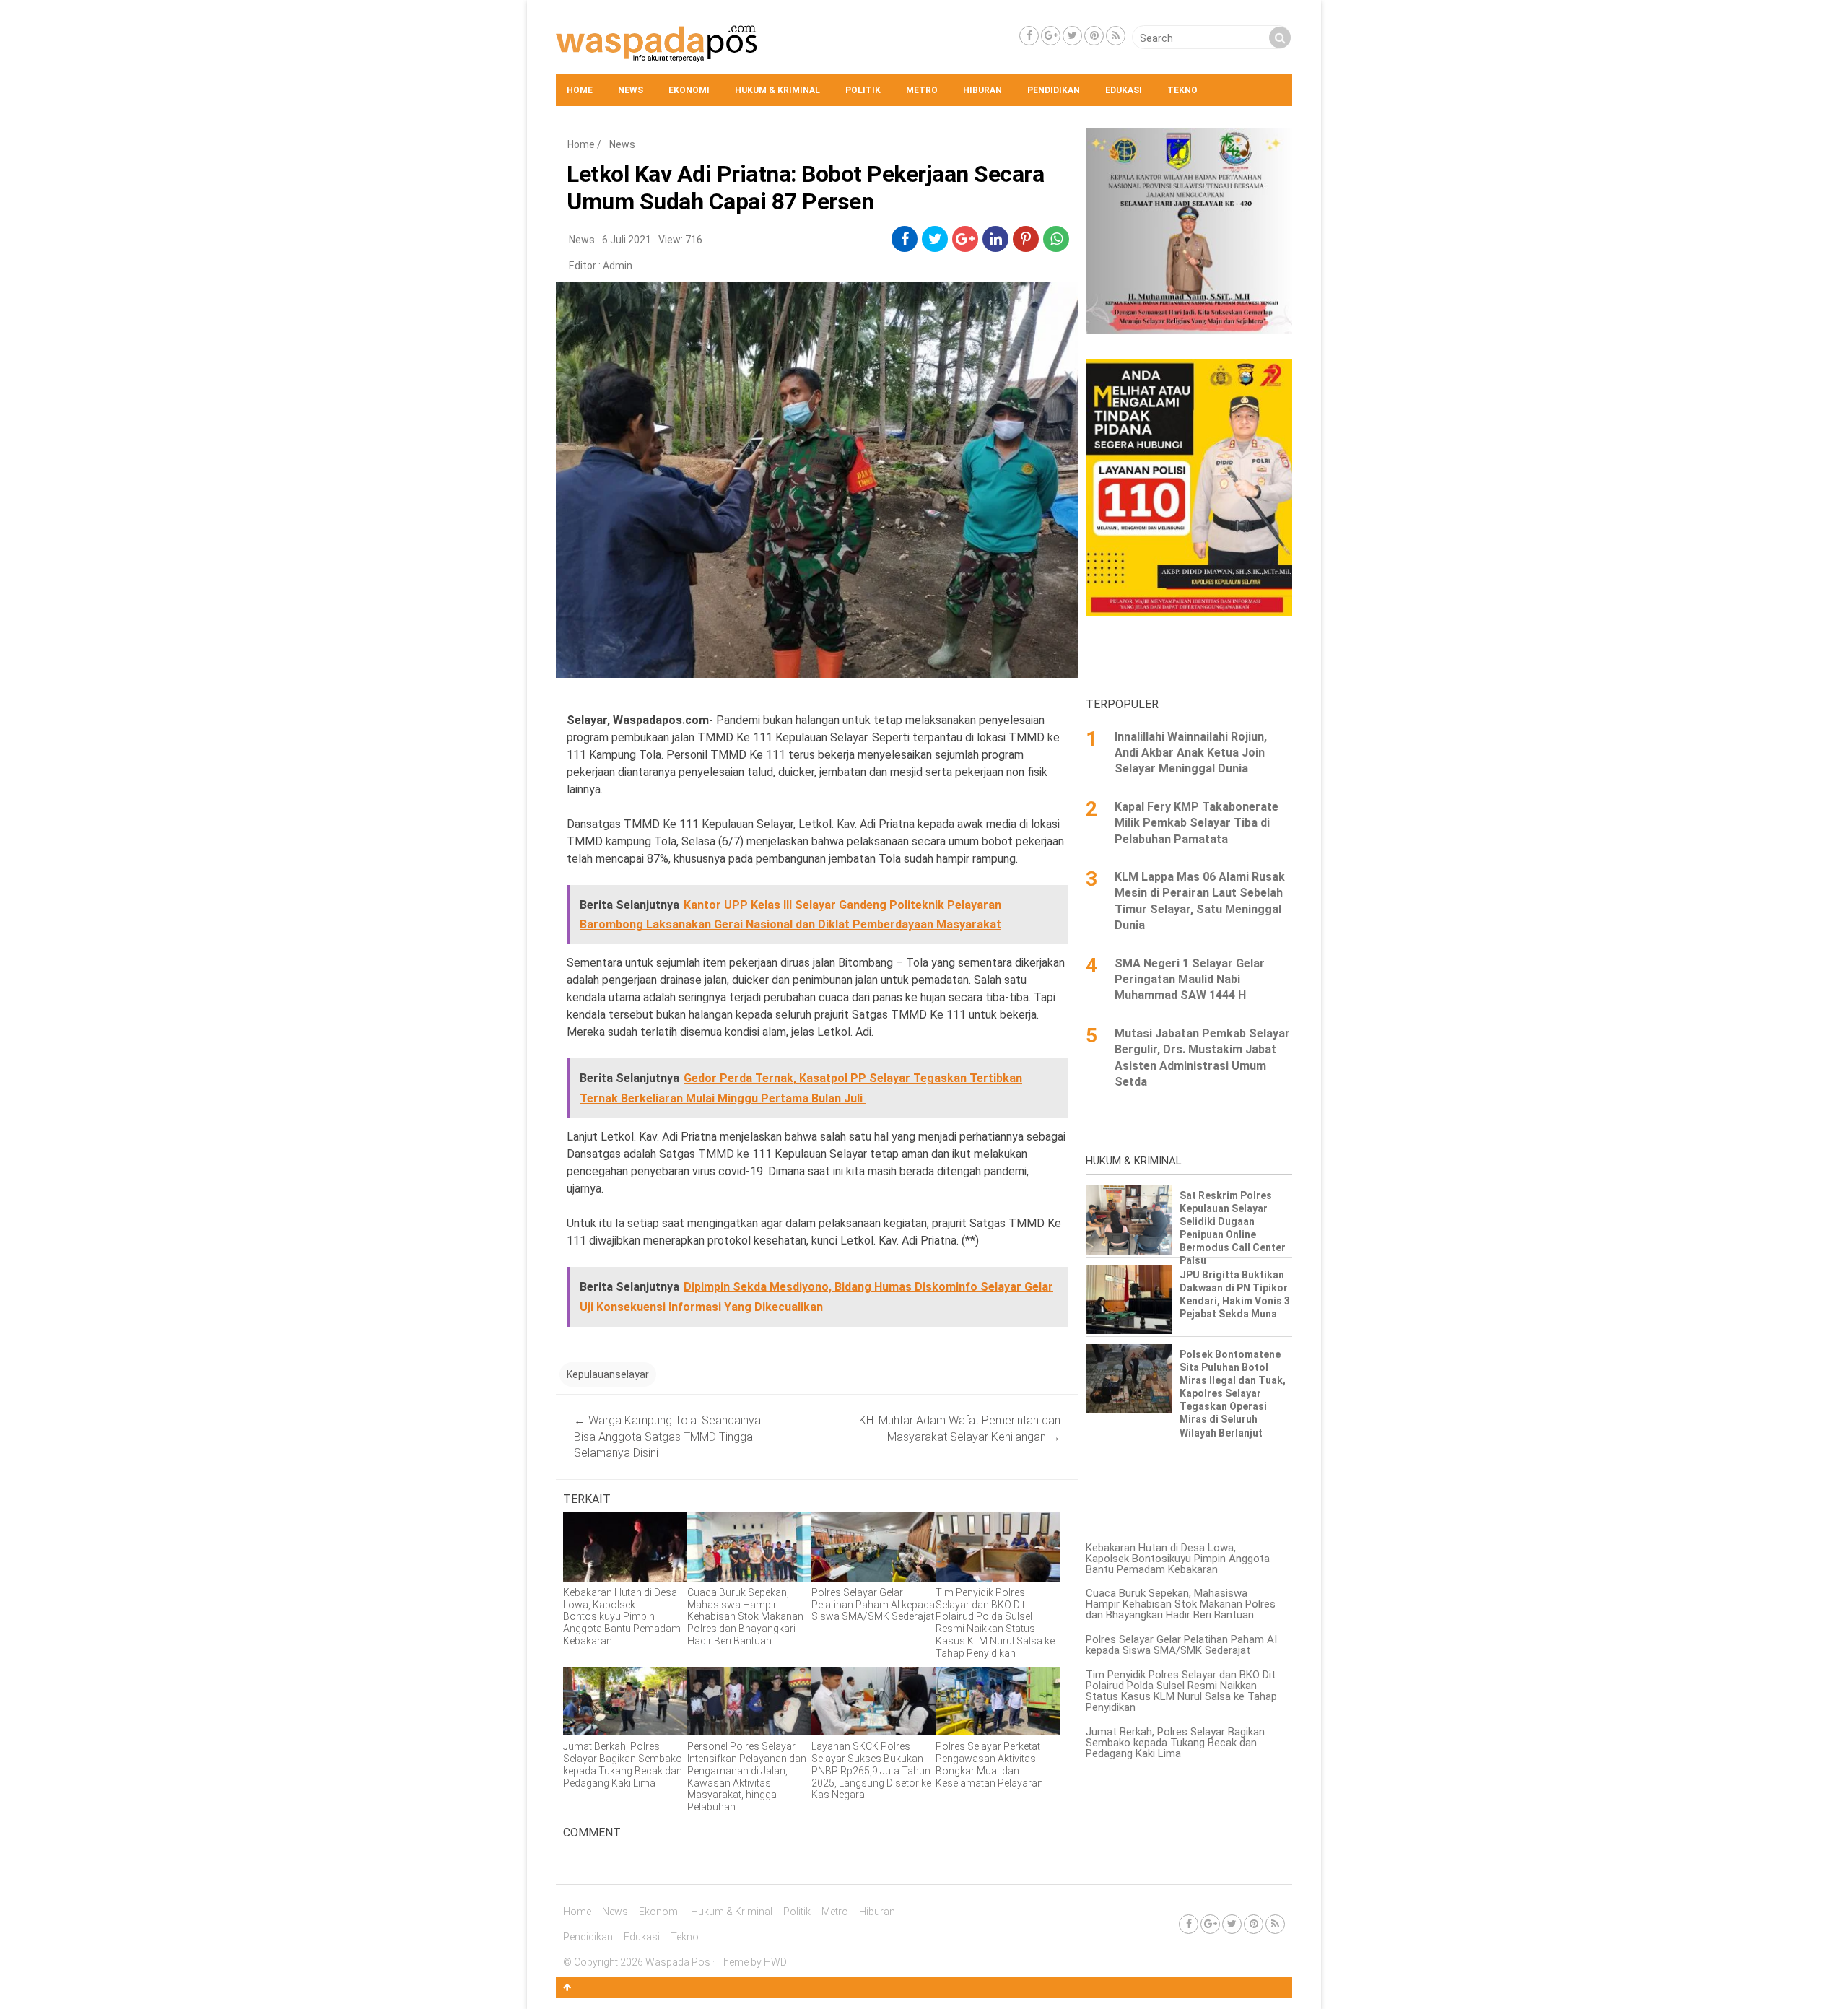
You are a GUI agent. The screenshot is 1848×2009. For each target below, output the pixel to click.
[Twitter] (1072, 36)
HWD (775, 1962)
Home (580, 90)
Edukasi (1124, 90)
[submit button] (1280, 38)
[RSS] (1116, 36)
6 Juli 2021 (627, 240)
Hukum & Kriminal (777, 90)
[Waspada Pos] (657, 58)
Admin (618, 266)
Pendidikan (1054, 90)
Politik (863, 90)
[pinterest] (1026, 239)
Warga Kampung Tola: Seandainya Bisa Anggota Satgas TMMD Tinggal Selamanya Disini (667, 1437)
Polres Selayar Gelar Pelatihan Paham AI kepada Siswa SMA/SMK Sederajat (1181, 1645)
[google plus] (965, 239)
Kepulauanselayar (608, 1374)
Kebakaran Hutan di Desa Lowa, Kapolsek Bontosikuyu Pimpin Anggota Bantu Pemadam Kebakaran (1178, 1559)
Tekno (1182, 90)
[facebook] (905, 239)
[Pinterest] (1094, 36)
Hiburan (982, 90)
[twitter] (935, 239)
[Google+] (1051, 36)
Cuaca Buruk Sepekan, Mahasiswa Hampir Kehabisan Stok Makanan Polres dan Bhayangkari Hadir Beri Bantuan (1181, 1604)
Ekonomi (689, 90)
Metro (922, 90)
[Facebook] (1029, 36)
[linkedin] (996, 239)
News (631, 90)
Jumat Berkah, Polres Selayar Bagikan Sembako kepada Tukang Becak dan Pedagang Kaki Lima (1175, 1743)
